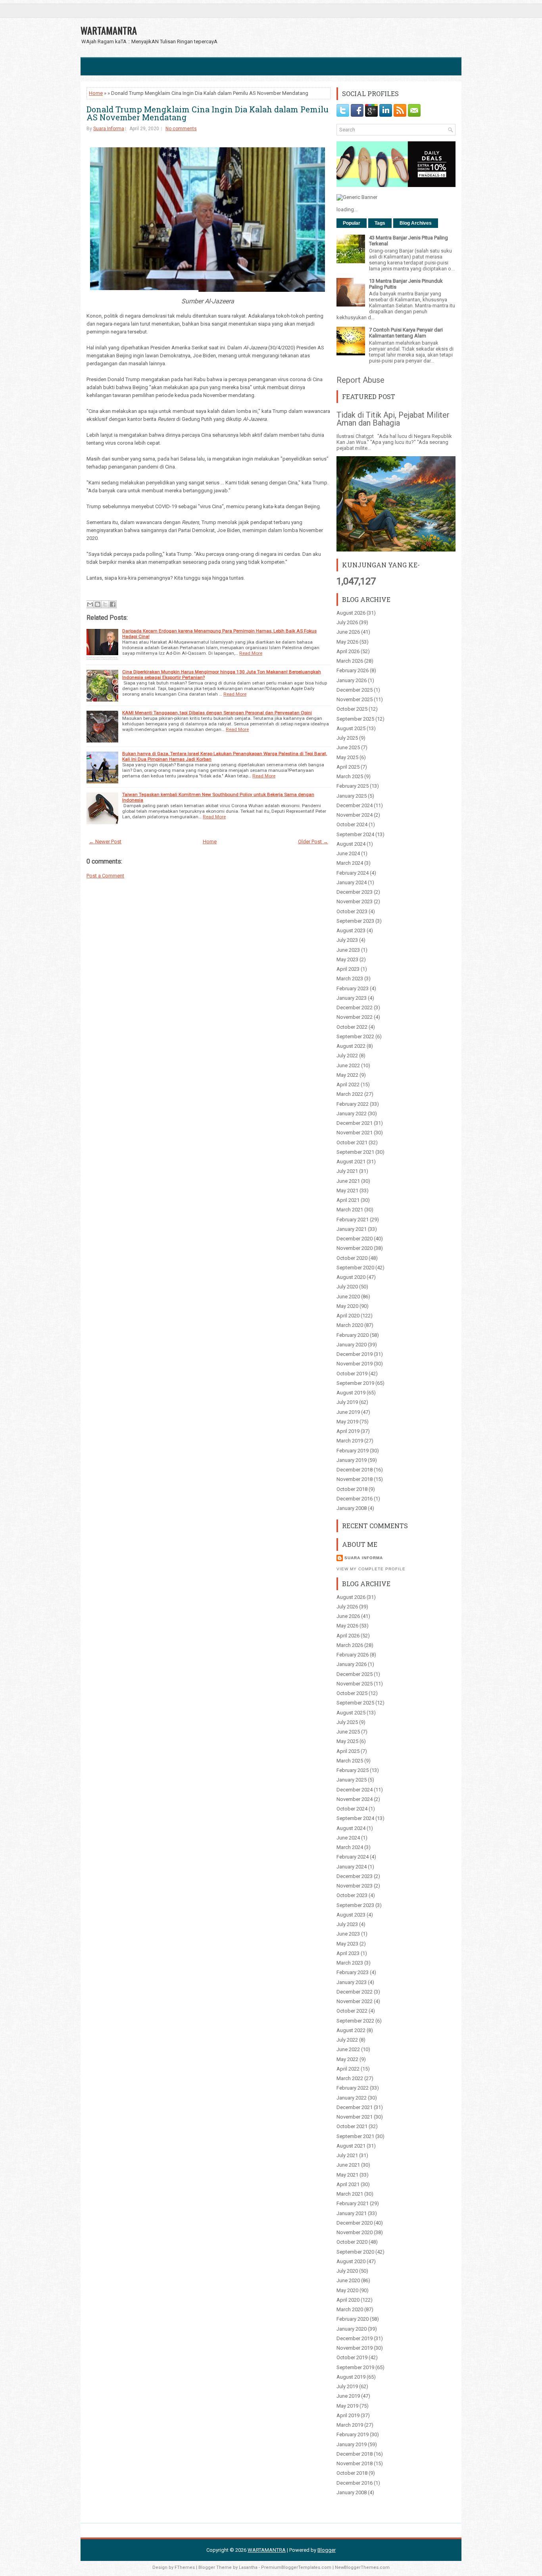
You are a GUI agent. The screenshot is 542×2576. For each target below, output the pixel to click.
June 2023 (348, 950)
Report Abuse (360, 380)
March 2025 (350, 776)
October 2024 (352, 824)
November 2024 (355, 815)
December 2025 (355, 690)
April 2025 (348, 767)
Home (96, 93)
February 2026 (353, 670)
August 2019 (351, 1393)
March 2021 (350, 1210)
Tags (380, 223)
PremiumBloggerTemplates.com (296, 2567)
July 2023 (347, 940)
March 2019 (350, 1441)
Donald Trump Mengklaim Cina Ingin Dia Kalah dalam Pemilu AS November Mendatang (208, 113)
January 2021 (352, 1229)
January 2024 (352, 882)
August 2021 (351, 1162)
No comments (181, 129)
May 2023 (347, 959)
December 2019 (355, 1354)
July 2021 (347, 1171)
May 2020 (347, 1306)
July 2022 (347, 1056)
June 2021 (348, 1181)
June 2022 (348, 1065)
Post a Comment (105, 876)
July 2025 (347, 738)
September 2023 (355, 921)
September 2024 (355, 834)
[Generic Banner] (357, 197)
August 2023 (351, 930)
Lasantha (248, 2567)
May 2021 (347, 1191)
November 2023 (355, 901)
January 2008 (352, 1508)
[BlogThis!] (98, 604)
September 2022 (355, 1036)
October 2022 (352, 1027)
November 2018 (355, 1479)
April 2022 (348, 1085)
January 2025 (352, 796)
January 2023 (352, 998)
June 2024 (348, 853)
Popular (352, 223)
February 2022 (353, 1104)
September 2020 (355, 1268)
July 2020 (347, 1287)
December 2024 (355, 805)
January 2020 (352, 1345)
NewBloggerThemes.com (362, 2567)
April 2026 (348, 651)
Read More (251, 653)
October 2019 (352, 1374)
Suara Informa (109, 129)
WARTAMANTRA (109, 30)
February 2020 (353, 1335)
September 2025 (355, 719)
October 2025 (352, 709)
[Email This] (90, 604)
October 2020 (352, 1258)
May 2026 (347, 642)
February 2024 (353, 873)
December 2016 (355, 1499)
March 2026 (350, 661)
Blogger (327, 2550)
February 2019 (353, 1451)
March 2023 (350, 979)
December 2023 (355, 892)
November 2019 (355, 1364)
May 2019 (347, 1422)
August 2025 (351, 728)
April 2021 (348, 1200)
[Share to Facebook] (113, 604)
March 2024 (350, 863)
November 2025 (355, 699)
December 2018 (355, 1470)
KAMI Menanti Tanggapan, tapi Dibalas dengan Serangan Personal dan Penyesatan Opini (217, 713)
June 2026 (348, 632)
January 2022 (352, 1114)
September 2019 (355, 1383)
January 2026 (352, 680)
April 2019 (348, 1431)
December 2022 (355, 1007)
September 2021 (355, 1152)
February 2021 (353, 1220)
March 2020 (350, 1325)
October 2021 (352, 1142)
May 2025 (347, 757)
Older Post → (313, 842)
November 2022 (355, 1017)
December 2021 (355, 1123)
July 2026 (347, 622)
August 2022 (351, 1046)
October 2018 (352, 1489)
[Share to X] (105, 604)
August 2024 (351, 844)
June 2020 (348, 1297)
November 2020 (355, 1248)
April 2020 (348, 1316)
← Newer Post (105, 842)
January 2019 (352, 1460)
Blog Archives (416, 223)
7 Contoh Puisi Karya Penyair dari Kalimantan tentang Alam (406, 333)
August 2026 (351, 613)
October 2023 (352, 911)
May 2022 (347, 1075)
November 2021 (355, 1133)
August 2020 (351, 1277)
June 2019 (348, 1412)
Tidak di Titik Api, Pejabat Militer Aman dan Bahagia (393, 419)
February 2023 (353, 988)
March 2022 (350, 1094)
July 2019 (347, 1402)
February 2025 (353, 786)
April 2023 (348, 969)
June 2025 (348, 747)
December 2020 (355, 1239)
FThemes (185, 2567)
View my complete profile (371, 1569)
